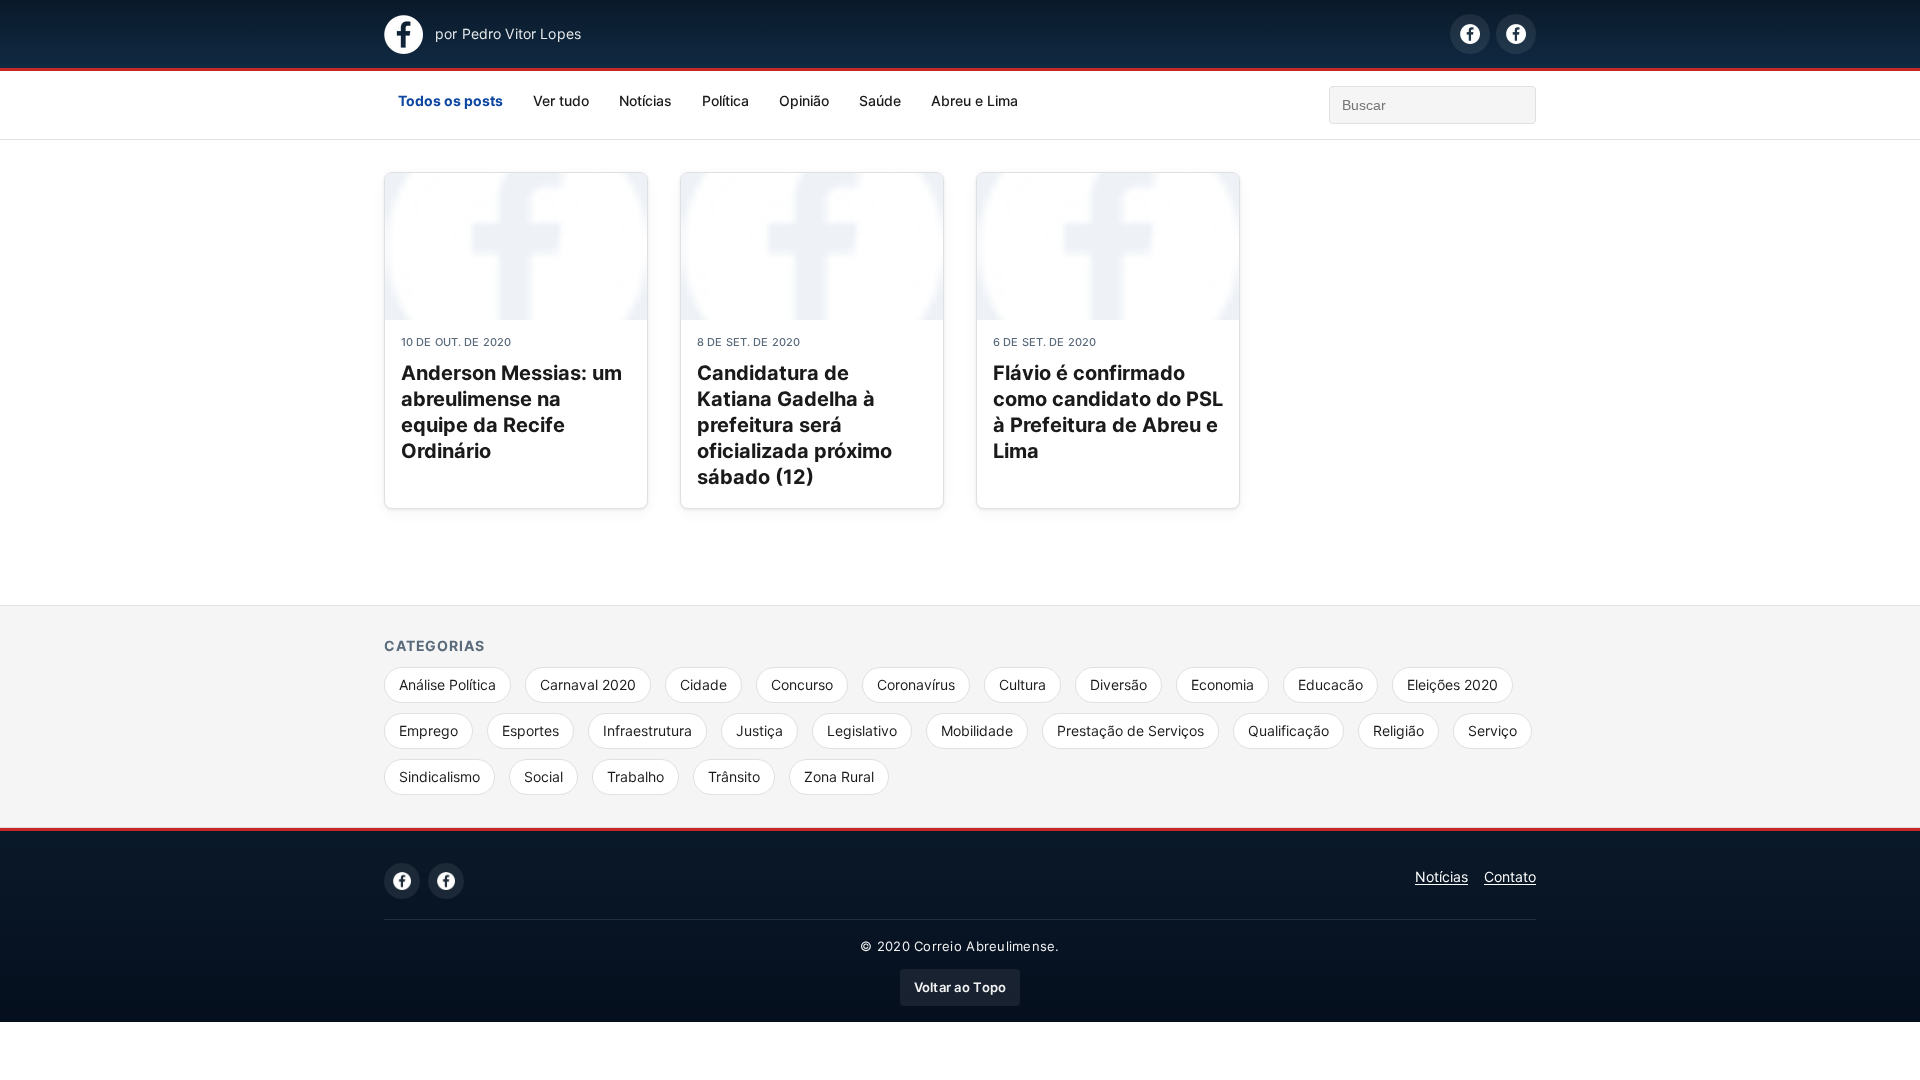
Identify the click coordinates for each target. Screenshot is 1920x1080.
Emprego (428, 730)
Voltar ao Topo (960, 987)
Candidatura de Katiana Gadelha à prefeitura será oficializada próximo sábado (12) (794, 425)
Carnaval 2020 (588, 684)
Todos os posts (450, 100)
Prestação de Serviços (1130, 730)
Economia (1222, 684)
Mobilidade (977, 730)
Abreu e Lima (974, 100)
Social (543, 776)
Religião (1398, 730)
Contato (1510, 876)
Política (725, 100)
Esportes (530, 730)
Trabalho (635, 776)
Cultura (1022, 684)
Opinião (804, 100)
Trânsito (734, 776)
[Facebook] (402, 881)
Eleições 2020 (1452, 684)
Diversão (1118, 684)
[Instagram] (446, 881)
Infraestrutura (647, 730)
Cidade (703, 684)
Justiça (759, 730)
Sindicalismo (439, 776)
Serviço (1492, 730)
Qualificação (1288, 730)
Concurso (802, 684)
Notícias (645, 100)
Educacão (1330, 684)
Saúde (880, 100)
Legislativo (862, 730)
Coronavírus (916, 684)
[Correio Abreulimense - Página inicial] (403, 34)
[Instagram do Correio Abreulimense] (1516, 34)
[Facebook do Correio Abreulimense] (1470, 34)
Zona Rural (839, 776)
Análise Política (447, 684)
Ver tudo (561, 100)
